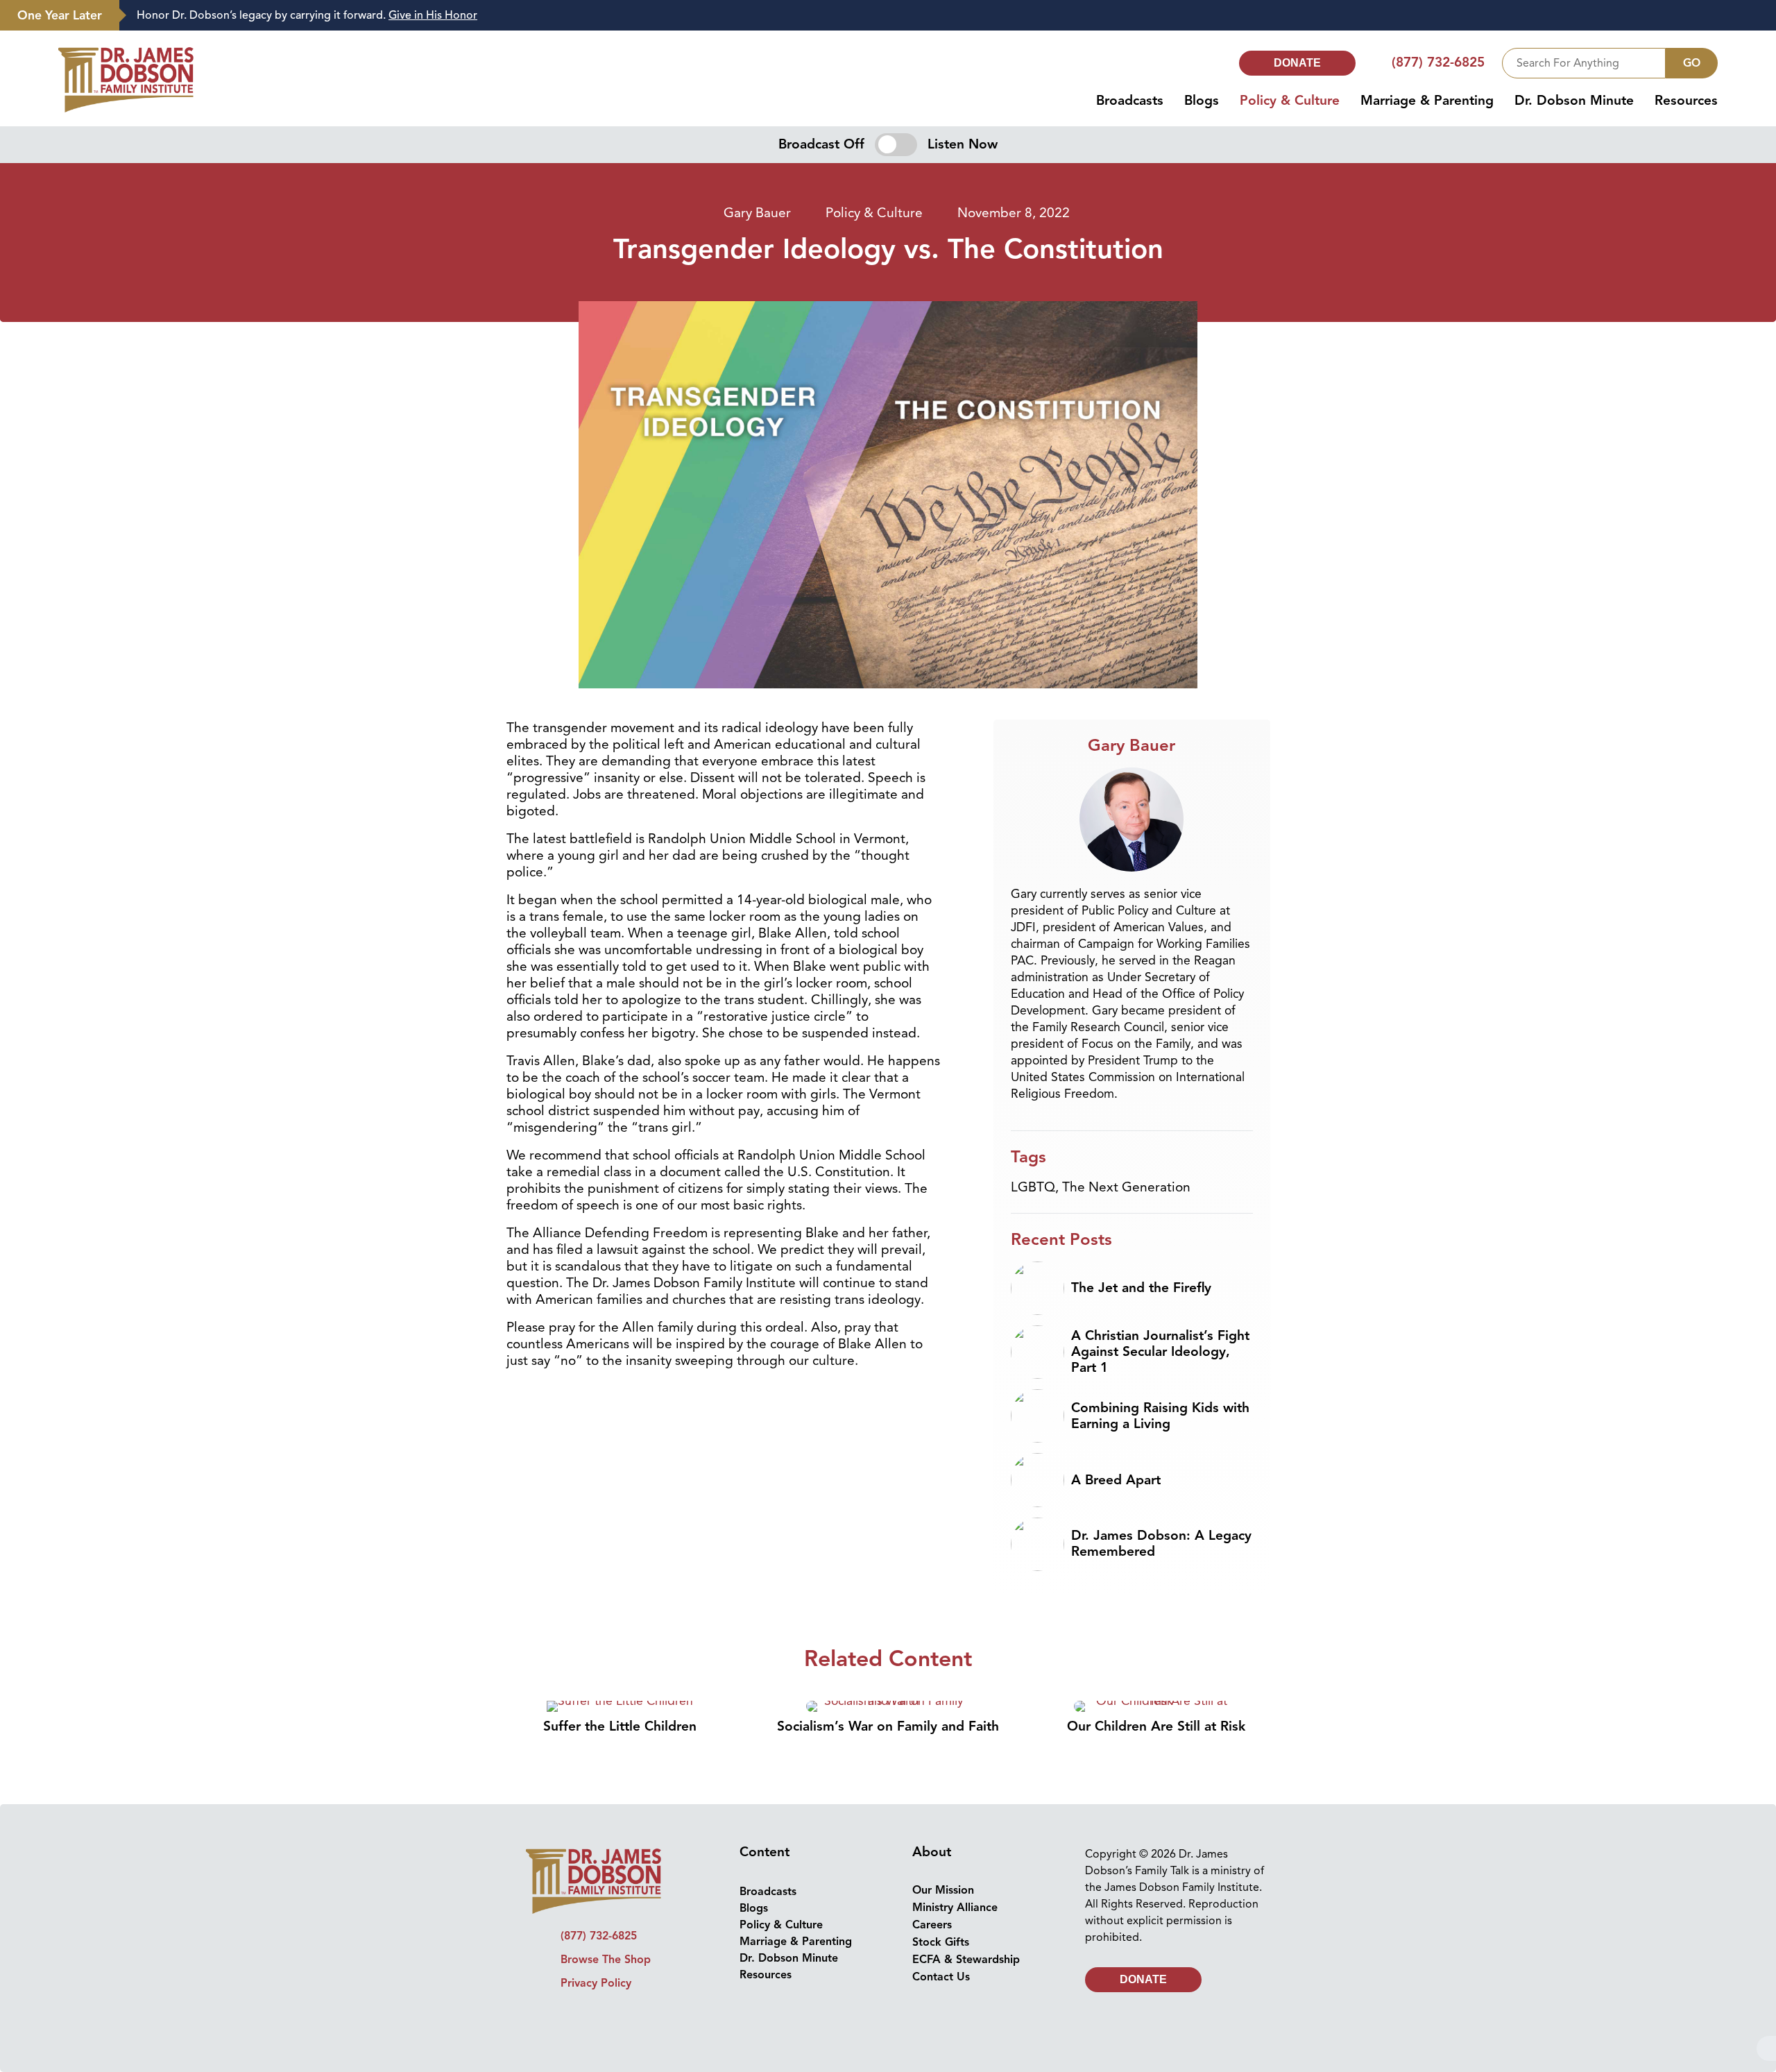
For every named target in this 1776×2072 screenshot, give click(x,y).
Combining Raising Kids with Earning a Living (1160, 1416)
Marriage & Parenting (1427, 101)
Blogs (1202, 101)
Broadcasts (1130, 101)
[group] (941, 16)
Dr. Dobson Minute (1574, 101)
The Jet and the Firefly (1141, 1288)
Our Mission (943, 1890)
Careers (932, 1925)
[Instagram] (583, 2018)
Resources (1686, 101)
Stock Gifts (941, 1942)
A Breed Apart (1116, 1480)
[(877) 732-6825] (1380, 63)
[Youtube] (634, 2018)
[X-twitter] (608, 2018)
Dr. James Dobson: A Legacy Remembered (1161, 1544)
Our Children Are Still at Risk (1156, 1726)
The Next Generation (1126, 1187)
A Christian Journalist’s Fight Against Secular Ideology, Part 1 (1160, 1352)
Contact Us (941, 1977)
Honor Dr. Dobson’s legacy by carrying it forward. (307, 15)
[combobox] (1584, 63)
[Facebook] (557, 2018)
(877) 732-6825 (1438, 62)
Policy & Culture (1290, 101)
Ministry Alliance (955, 1908)
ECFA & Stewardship (966, 1960)
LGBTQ (1033, 1187)
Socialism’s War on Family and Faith (888, 1726)
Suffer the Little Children (620, 1726)
